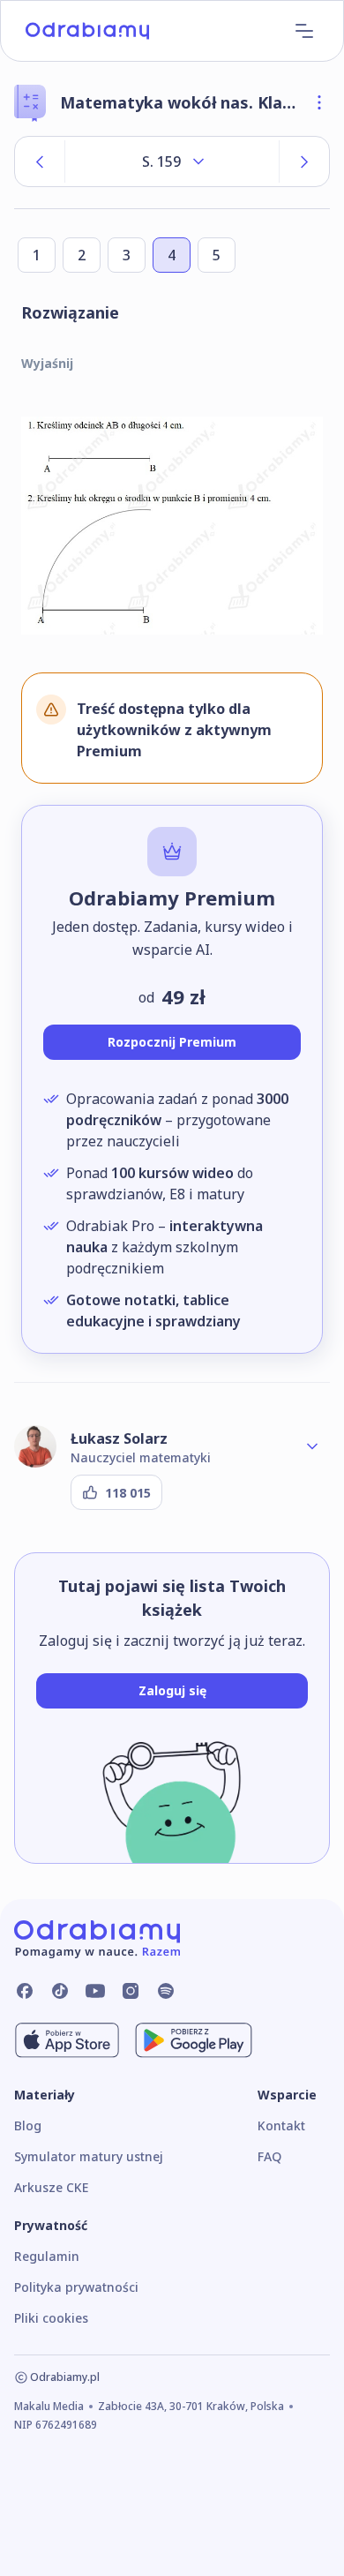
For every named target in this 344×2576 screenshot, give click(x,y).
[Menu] (304, 31)
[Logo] (87, 31)
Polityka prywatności (76, 2287)
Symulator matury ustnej (89, 2156)
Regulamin (47, 2256)
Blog (28, 2125)
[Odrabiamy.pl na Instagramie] (131, 1991)
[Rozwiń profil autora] (312, 1446)
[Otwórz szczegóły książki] (319, 102)
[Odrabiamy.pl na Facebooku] (25, 1991)
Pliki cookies (51, 2318)
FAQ (269, 2156)
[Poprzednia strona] (40, 161)
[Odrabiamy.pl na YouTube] (95, 1991)
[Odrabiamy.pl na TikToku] (60, 1991)
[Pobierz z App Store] (67, 2040)
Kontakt (281, 2125)
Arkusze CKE (51, 2187)
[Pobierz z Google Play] (194, 2040)
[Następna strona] (304, 161)
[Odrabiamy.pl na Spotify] (166, 1991)
